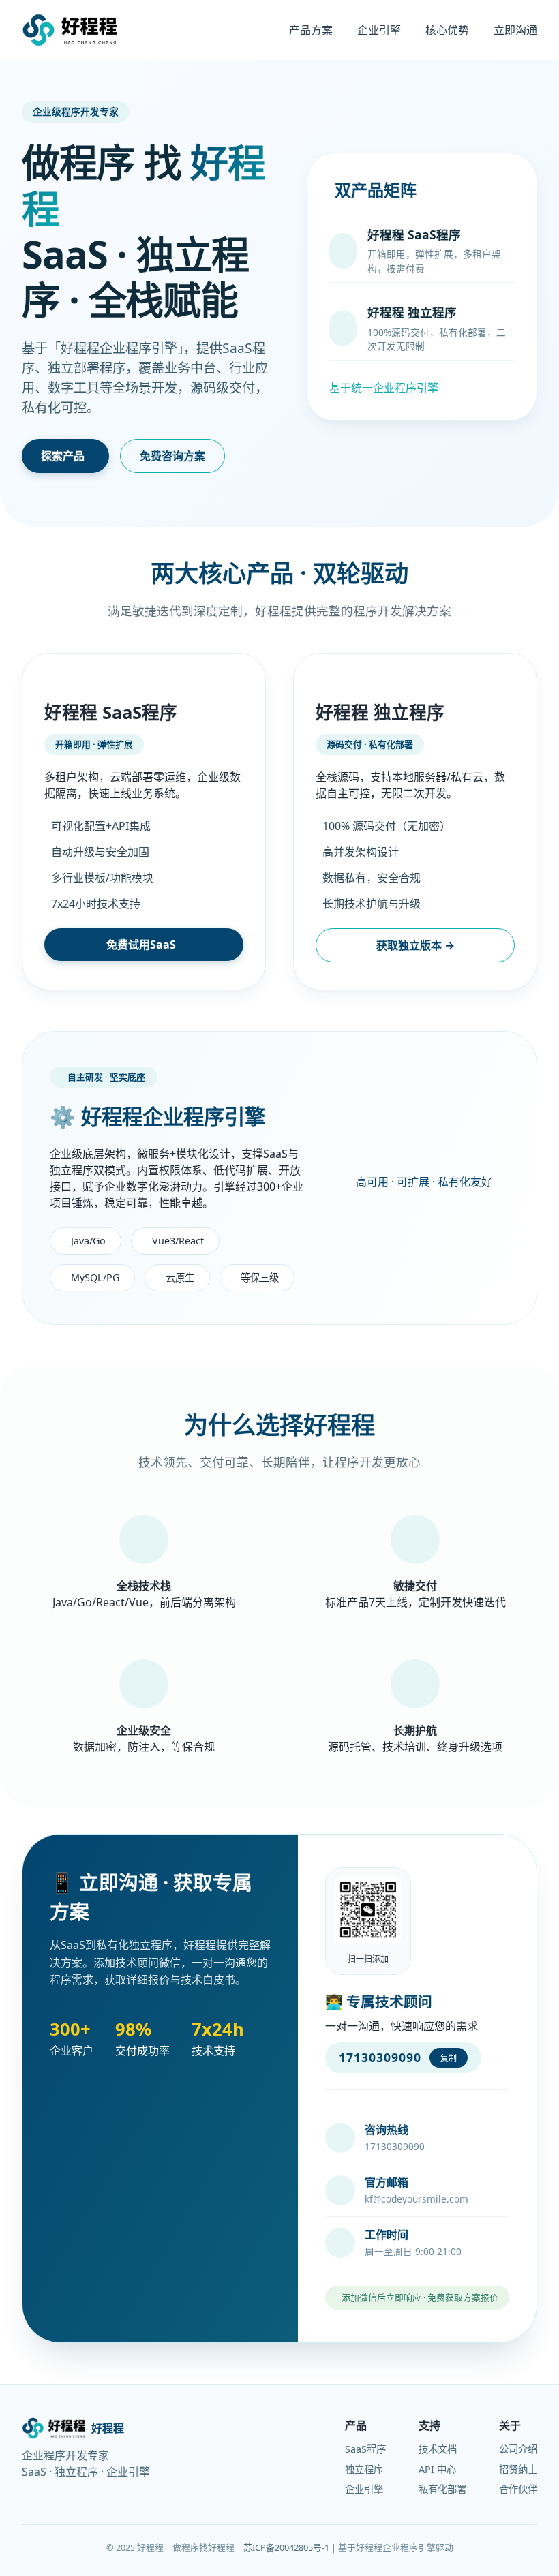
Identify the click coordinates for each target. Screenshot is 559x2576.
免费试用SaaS (141, 945)
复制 (449, 2059)
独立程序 (364, 2469)
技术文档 (438, 2449)
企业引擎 (379, 30)
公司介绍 (518, 2449)
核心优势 (447, 30)
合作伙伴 (518, 2489)
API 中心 (437, 2469)
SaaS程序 (365, 2449)
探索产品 (63, 456)
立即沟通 (515, 30)
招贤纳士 (518, 2469)
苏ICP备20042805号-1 (286, 2547)
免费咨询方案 (172, 456)
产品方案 (311, 30)
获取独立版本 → (416, 945)
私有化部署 (442, 2489)
